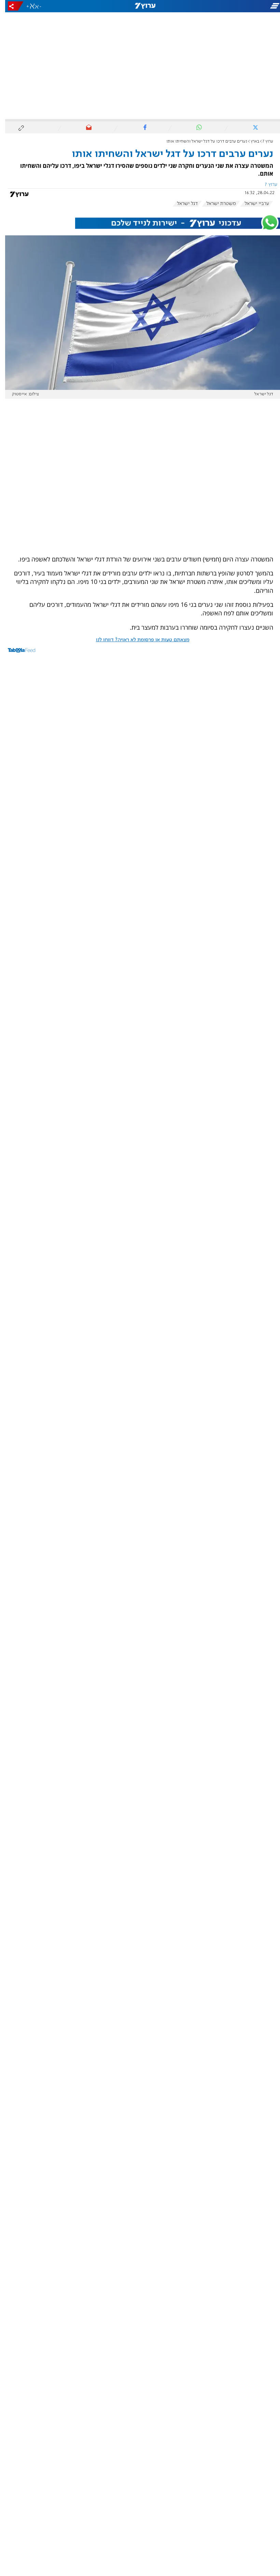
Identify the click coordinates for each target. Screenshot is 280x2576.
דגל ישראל (182, 204)
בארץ (250, 141)
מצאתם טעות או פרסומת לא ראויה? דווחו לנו (138, 640)
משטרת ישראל (216, 204)
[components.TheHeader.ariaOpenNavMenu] (236, 6)
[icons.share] (11, 6)
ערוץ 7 (263, 141)
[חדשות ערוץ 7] (140, 6)
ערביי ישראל (252, 204)
